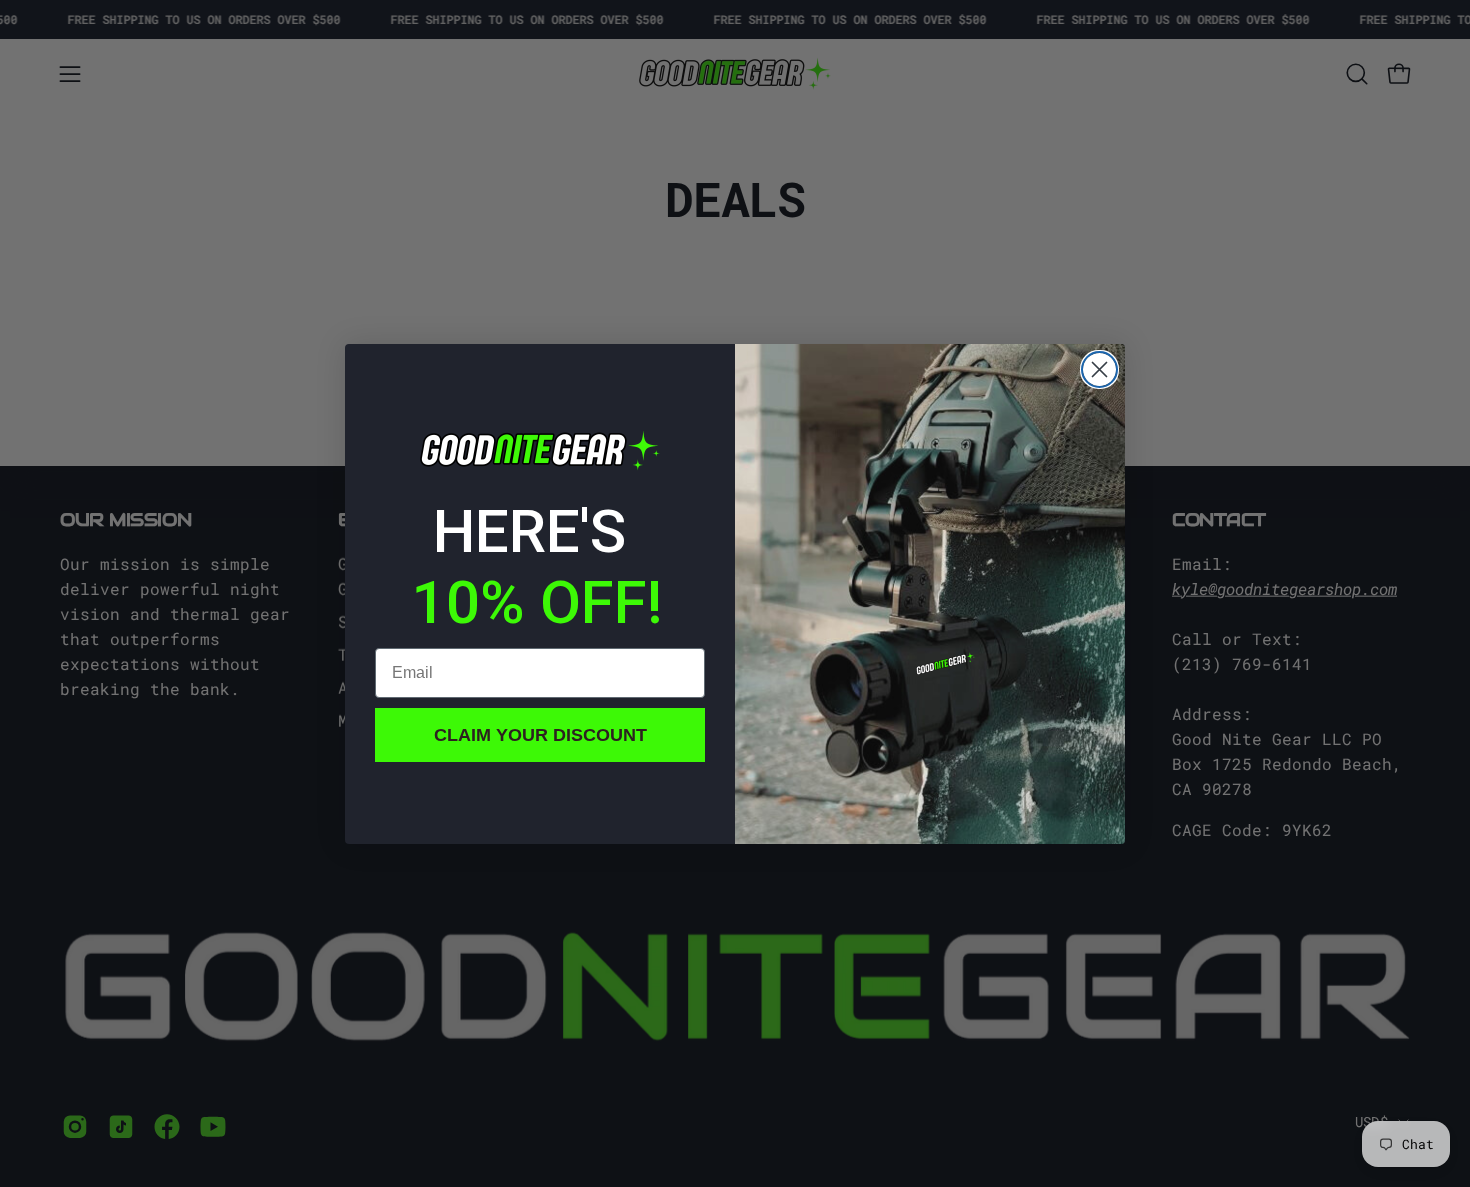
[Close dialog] (1099, 369)
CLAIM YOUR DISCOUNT (540, 735)
